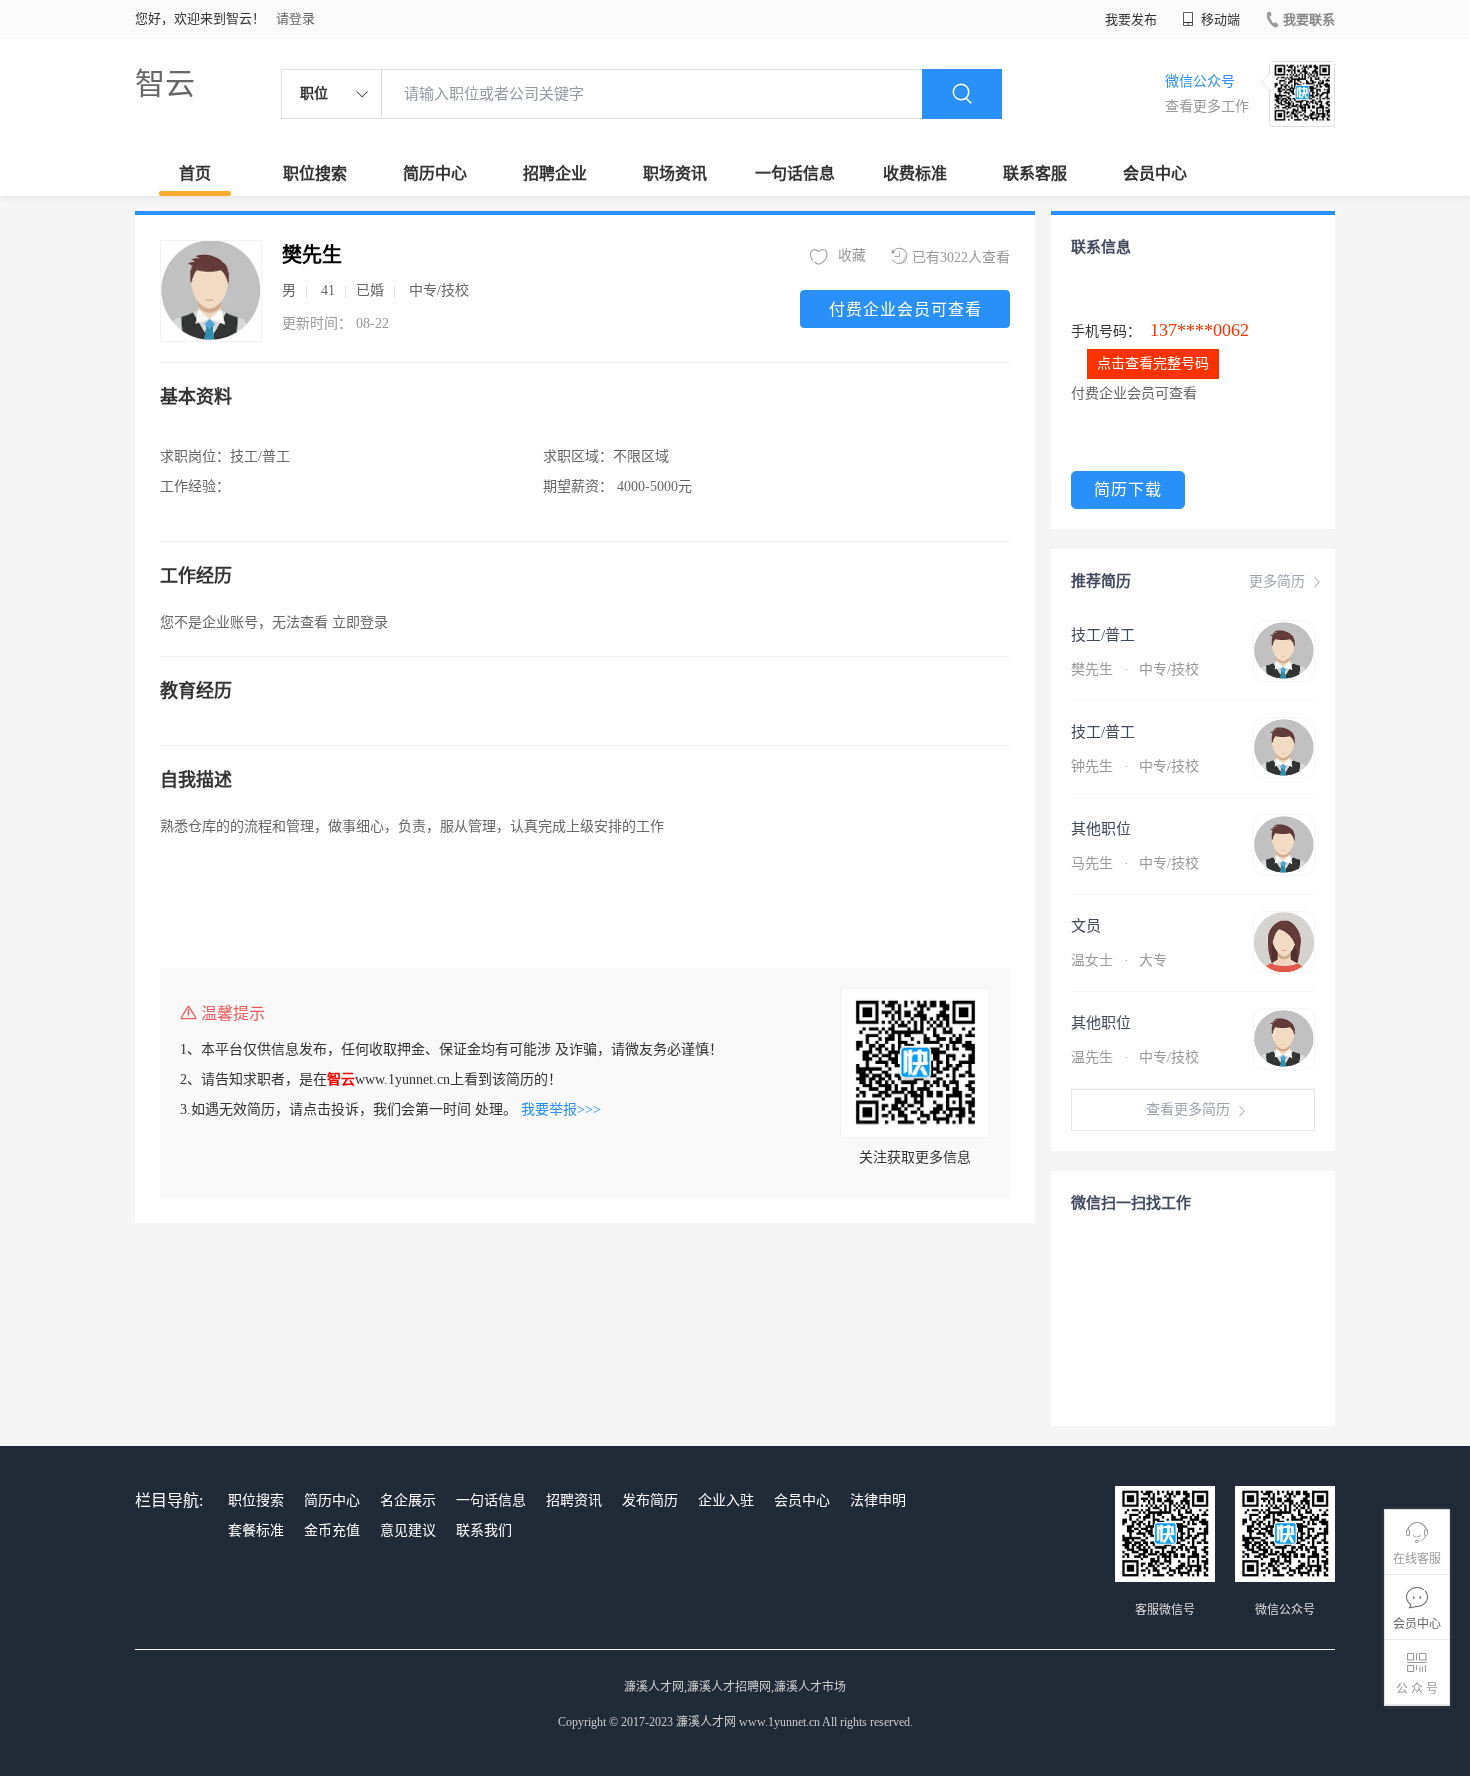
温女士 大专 (1119, 960)
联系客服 (1035, 173)
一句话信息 (795, 173)
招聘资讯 (574, 1500)
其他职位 (1101, 829)
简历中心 (435, 173)
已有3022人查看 (961, 257)
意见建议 (408, 1530)
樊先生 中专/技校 (1135, 669)
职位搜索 (315, 173)
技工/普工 (1103, 635)
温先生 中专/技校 (1135, 1057)
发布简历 (650, 1500)
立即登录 (360, 622)
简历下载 (1128, 489)
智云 (165, 83)
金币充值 (332, 1530)
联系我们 (484, 1530)
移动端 (1219, 19)
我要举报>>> (561, 1109)
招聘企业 (555, 173)
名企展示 (408, 1500)
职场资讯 (675, 173)
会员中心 (1155, 173)
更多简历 (1277, 581)
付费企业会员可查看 (905, 309)
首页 (195, 173)
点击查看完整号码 (1153, 363)
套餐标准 (256, 1530)
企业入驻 (726, 1500)
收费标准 (915, 173)
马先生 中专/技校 (1135, 863)
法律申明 (878, 1500)
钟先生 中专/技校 (1135, 766)
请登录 (295, 18)
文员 (1086, 926)
